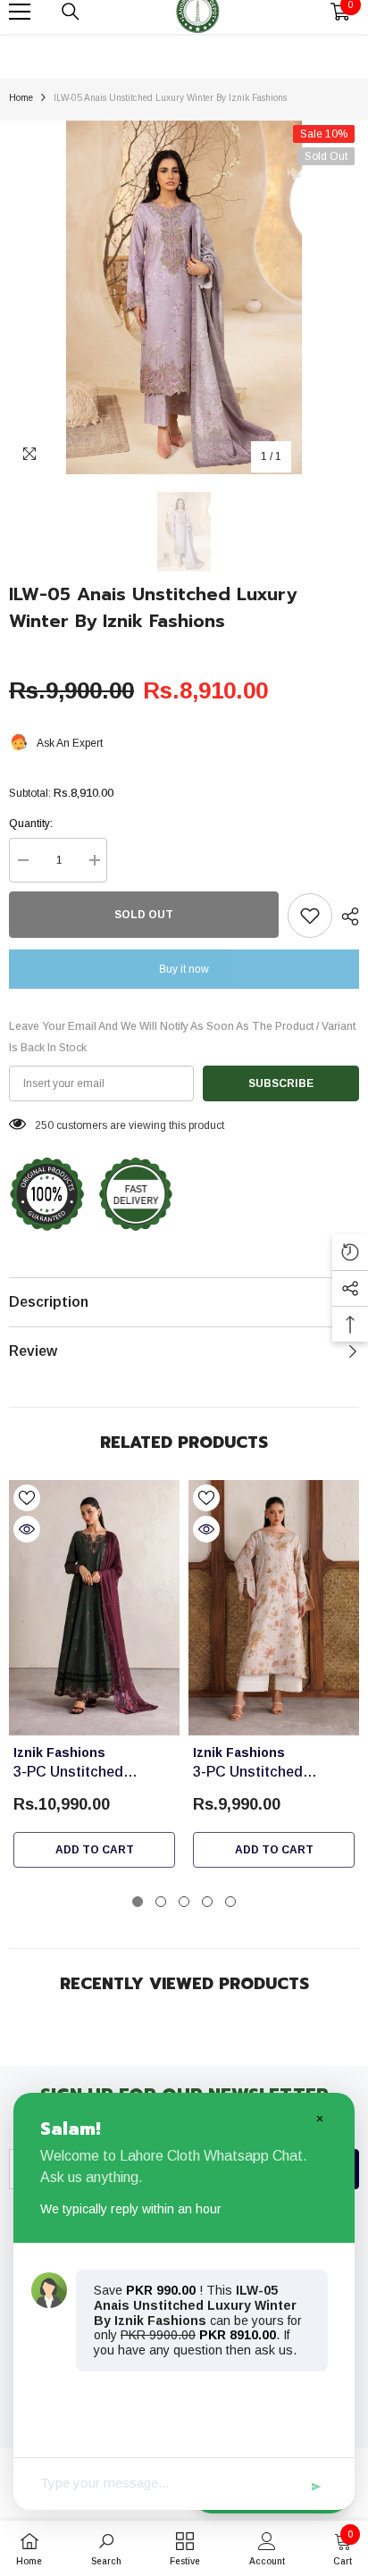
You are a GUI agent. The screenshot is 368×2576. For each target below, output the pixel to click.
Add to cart (95, 1850)
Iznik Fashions (59, 1752)
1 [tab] (138, 1902)
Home (21, 98)
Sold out (144, 915)
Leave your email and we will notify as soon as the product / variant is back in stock (182, 1037)
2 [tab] (161, 1902)
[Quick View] (27, 1529)
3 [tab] (184, 1902)
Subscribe (281, 1083)
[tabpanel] (94, 1679)
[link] (106, 2548)
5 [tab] (230, 1902)
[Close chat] (319, 2118)
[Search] (71, 12)
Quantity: (31, 824)
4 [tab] (207, 1902)
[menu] (20, 12)
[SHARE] (346, 916)
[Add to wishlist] (310, 916)
